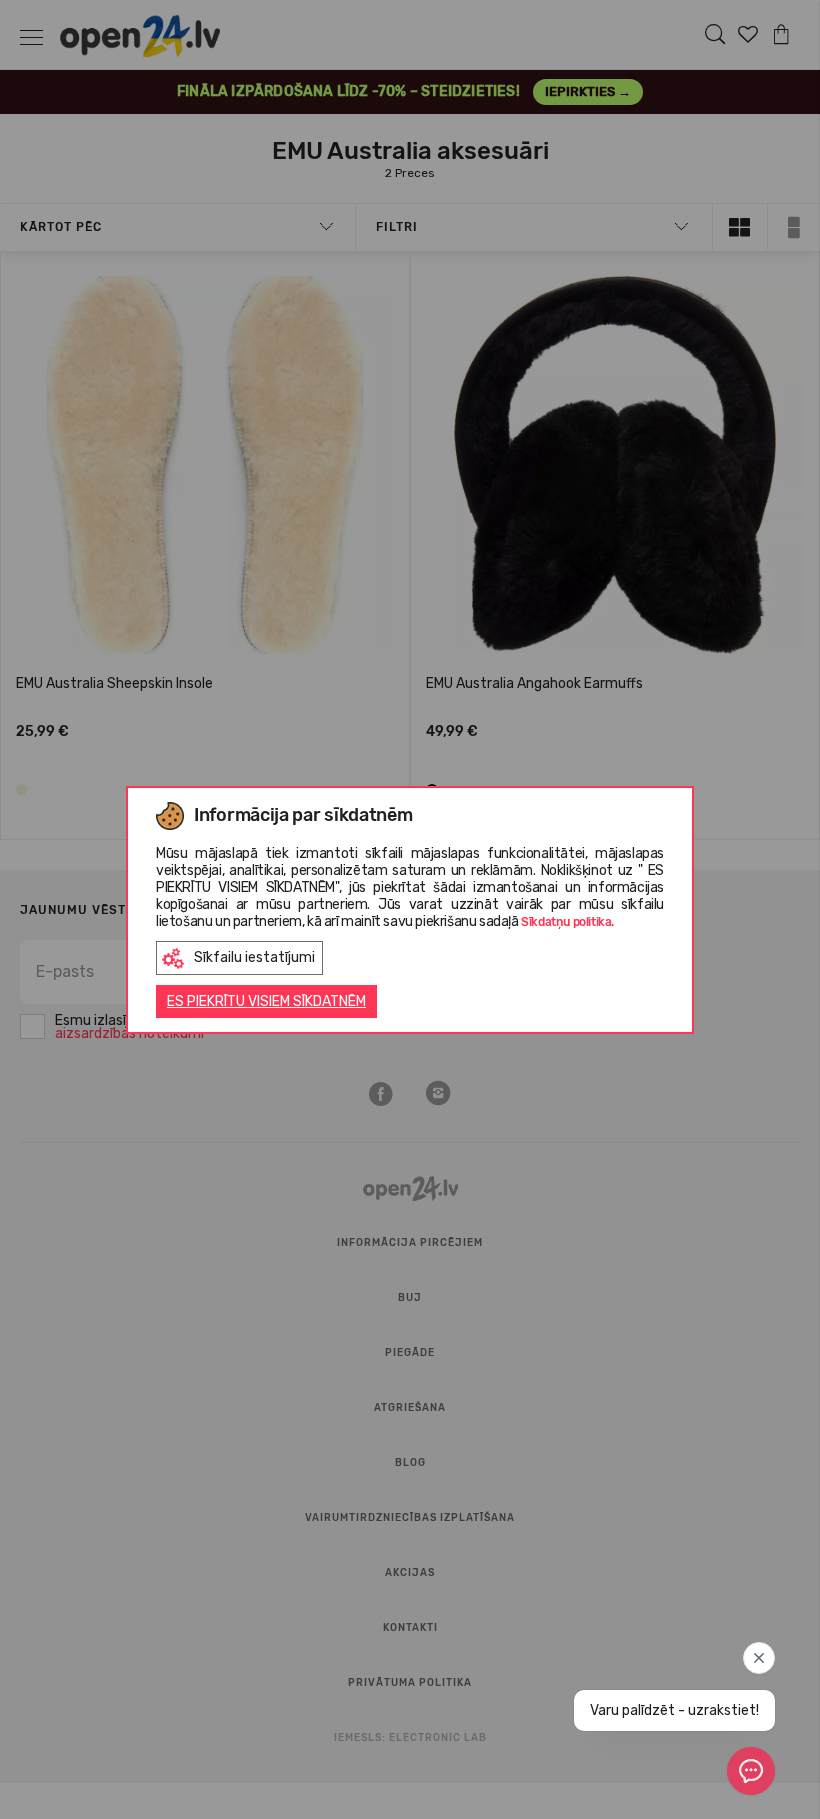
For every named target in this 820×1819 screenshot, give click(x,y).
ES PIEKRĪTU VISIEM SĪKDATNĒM (266, 1001)
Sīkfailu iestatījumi (254, 957)
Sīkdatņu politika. (567, 922)
